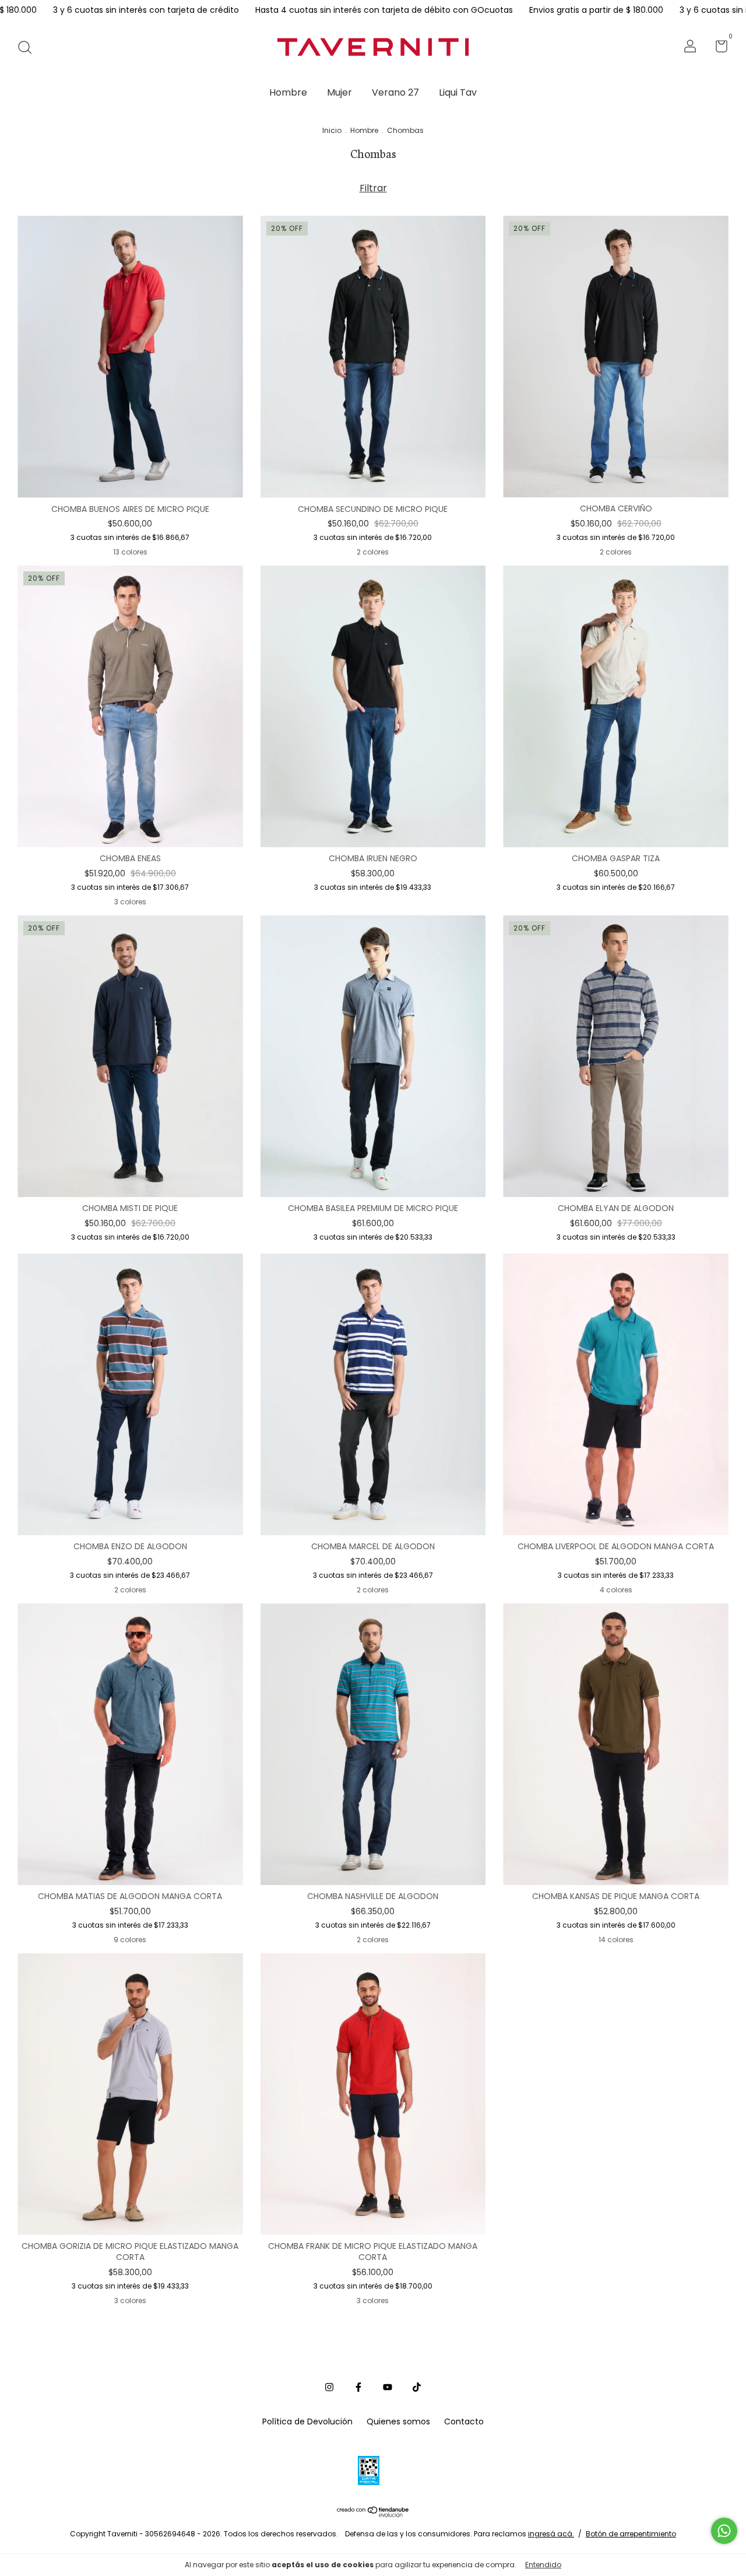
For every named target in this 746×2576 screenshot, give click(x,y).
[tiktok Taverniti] (417, 2388)
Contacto (464, 2421)
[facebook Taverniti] (358, 2388)
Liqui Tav (458, 92)
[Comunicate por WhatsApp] (724, 2531)
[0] (717, 48)
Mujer (339, 92)
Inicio (332, 130)
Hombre (288, 92)
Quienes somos (398, 2421)
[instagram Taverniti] (329, 2388)
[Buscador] (29, 47)
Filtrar (373, 188)
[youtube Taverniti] (388, 2388)
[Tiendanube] (373, 2514)
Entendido (543, 2565)
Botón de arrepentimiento (631, 2534)
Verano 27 (395, 92)
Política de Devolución (307, 2421)
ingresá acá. (551, 2534)
